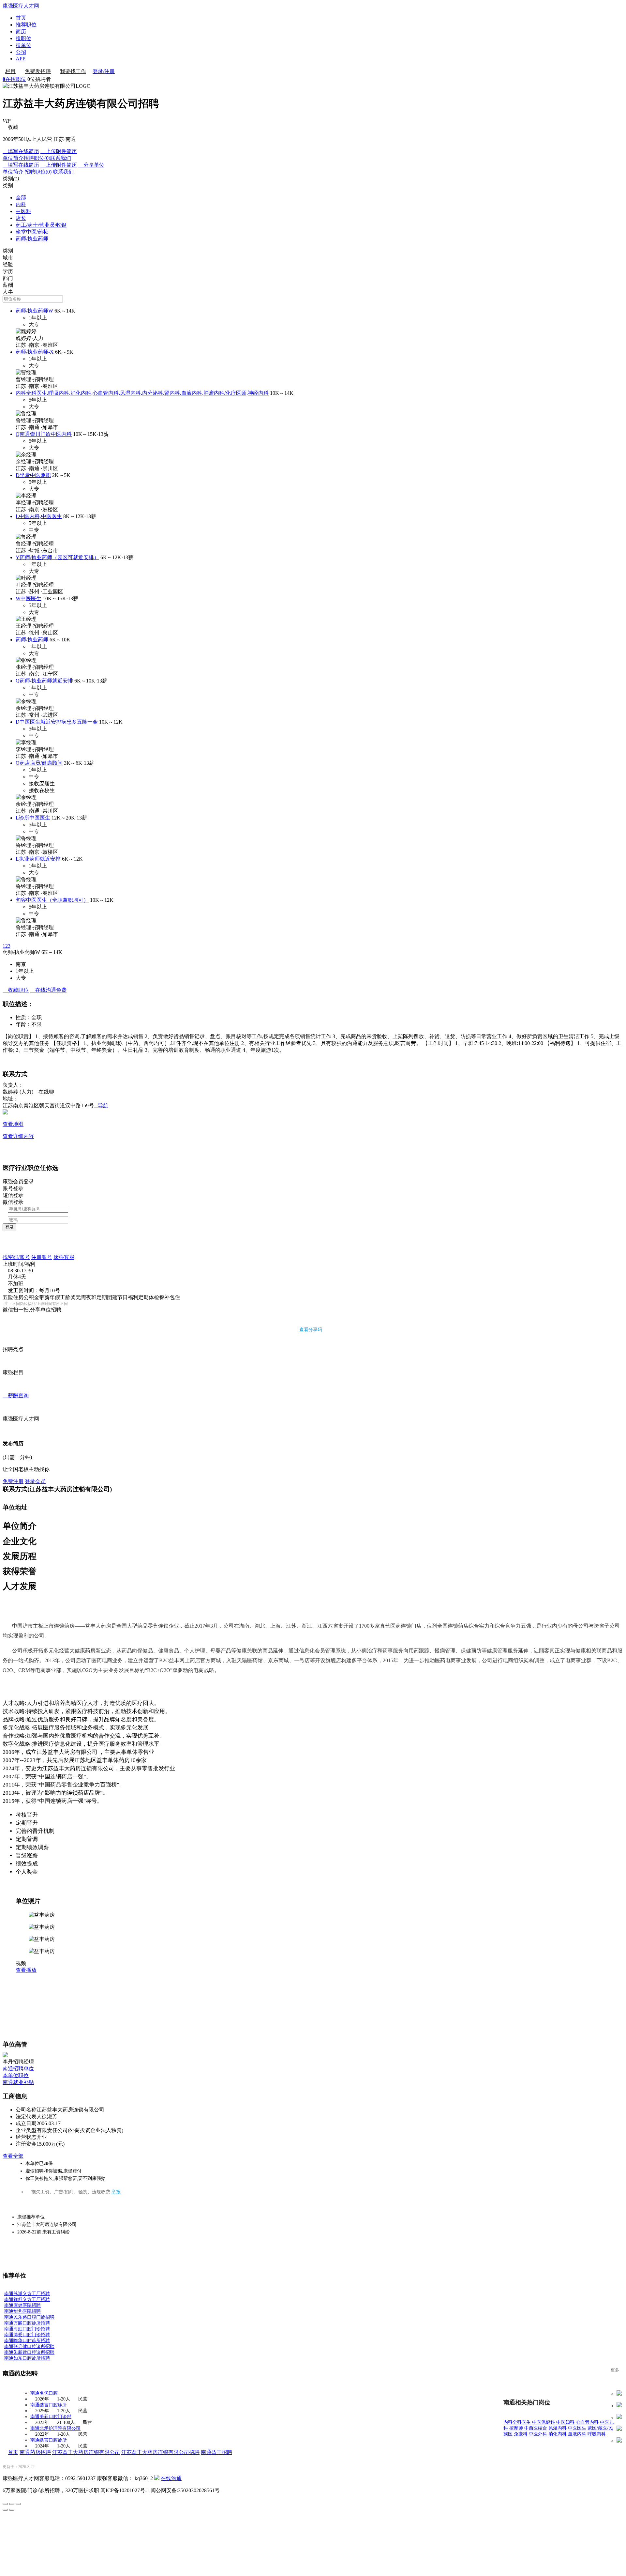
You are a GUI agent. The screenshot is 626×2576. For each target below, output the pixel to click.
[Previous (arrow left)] (5, 2510)
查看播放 (26, 1970)
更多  (617, 2370)
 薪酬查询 (16, 1395)
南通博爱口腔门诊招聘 (27, 2335)
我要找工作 (73, 71)
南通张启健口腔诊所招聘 (29, 2346)
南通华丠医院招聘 (22, 2311)
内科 (21, 204)
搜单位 (23, 45)
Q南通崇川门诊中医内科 (44, 434)
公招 (21, 52)
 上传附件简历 (59, 151)
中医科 (23, 211)
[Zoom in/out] (18, 2504)
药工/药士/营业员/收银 (41, 225)
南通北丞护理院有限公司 (55, 2428)
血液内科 (577, 2434)
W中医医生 (29, 598)
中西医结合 (536, 2428)
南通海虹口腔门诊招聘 (27, 2329)
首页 (21, 18)
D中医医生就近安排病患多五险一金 (57, 722)
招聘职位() (37, 158)
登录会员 (35, 1481)
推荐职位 (26, 25)
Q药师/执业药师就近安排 (44, 681)
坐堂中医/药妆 (32, 232)
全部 (21, 198)
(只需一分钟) (17, 1457)
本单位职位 (16, 2075)
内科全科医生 (517, 2422)
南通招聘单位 (18, 2069)
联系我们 (61, 158)
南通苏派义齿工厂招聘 (27, 2294)
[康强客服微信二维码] (157, 2478)
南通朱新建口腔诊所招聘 (29, 2352)
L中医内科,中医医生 (39, 516)
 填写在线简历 (21, 151)
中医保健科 (544, 2422)
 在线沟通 (48, 990)
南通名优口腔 (44, 2393)
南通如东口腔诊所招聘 (27, 2358)
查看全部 (13, 2156)
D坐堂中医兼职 (33, 475)
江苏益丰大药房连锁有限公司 (86, 2452)
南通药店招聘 (35, 2452)
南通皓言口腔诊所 (49, 2405)
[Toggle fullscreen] (12, 2504)
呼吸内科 (597, 2434)
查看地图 (13, 1124)
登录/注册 (104, 71)
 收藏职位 (16, 990)
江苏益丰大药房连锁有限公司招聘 (160, 2452)
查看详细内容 (18, 1136)
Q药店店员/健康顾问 (39, 763)
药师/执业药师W (34, 311)
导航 (101, 1105)
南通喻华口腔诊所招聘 (27, 2341)
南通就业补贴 (18, 2082)
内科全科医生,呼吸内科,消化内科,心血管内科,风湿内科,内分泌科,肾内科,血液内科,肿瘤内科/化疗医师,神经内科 (142, 393)
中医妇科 (565, 2422)
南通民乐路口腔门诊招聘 (29, 2317)
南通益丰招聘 (216, 2452)
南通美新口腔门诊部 (51, 2417)
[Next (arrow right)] (12, 2510)
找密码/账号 (16, 1257)
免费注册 (13, 1481)
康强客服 (64, 1257)
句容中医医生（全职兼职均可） (52, 900)
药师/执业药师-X (35, 352)
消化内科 (558, 2434)
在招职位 (14, 79)
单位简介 (13, 158)
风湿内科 (558, 2428)
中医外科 (538, 2434)
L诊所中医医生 (33, 818)
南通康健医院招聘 (22, 2305)
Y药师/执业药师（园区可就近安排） (57, 557)
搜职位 (23, 38)
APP (21, 59)
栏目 (10, 71)
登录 (9, 1227)
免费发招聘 (38, 71)
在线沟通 (171, 2478)
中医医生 (577, 2428)
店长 (21, 218)
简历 (21, 31)
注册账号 (42, 1257)
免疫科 (521, 2434)
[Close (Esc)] (5, 2504)
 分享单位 (91, 165)
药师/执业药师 (32, 239)
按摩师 (516, 2428)
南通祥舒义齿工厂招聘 (27, 2300)
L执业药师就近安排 (38, 859)
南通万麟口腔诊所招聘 (27, 2323)
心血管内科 (587, 2422)
